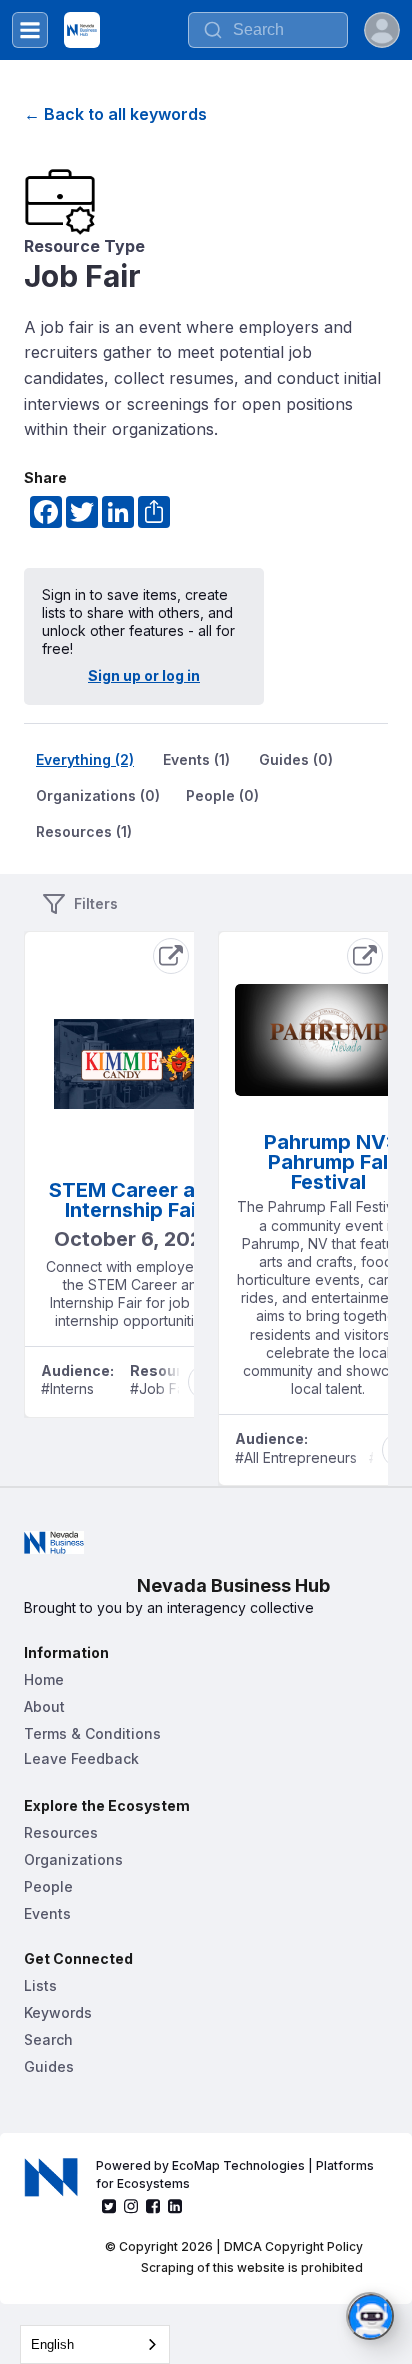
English (52, 2344)
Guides (49, 2066)
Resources (61, 1832)
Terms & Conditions (92, 1733)
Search (48, 2039)
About (44, 1706)
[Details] (171, 956)
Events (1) (196, 759)
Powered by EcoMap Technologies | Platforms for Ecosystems (236, 2174)
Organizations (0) (98, 795)
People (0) (222, 795)
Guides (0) (296, 759)
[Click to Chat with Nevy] (370, 2316)
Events (47, 1913)
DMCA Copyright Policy (293, 2246)
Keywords (58, 2012)
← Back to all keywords (115, 114)
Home (44, 1679)
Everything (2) (85, 759)
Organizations (73, 1859)
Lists (40, 1985)
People (48, 1886)
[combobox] (95, 2344)
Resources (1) (84, 831)
